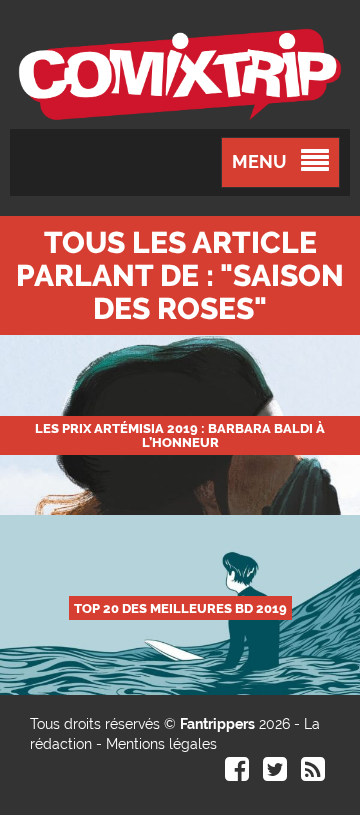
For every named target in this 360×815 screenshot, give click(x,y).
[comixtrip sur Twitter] (275, 774)
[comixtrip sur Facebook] (237, 774)
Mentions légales (161, 744)
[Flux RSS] (313, 774)
